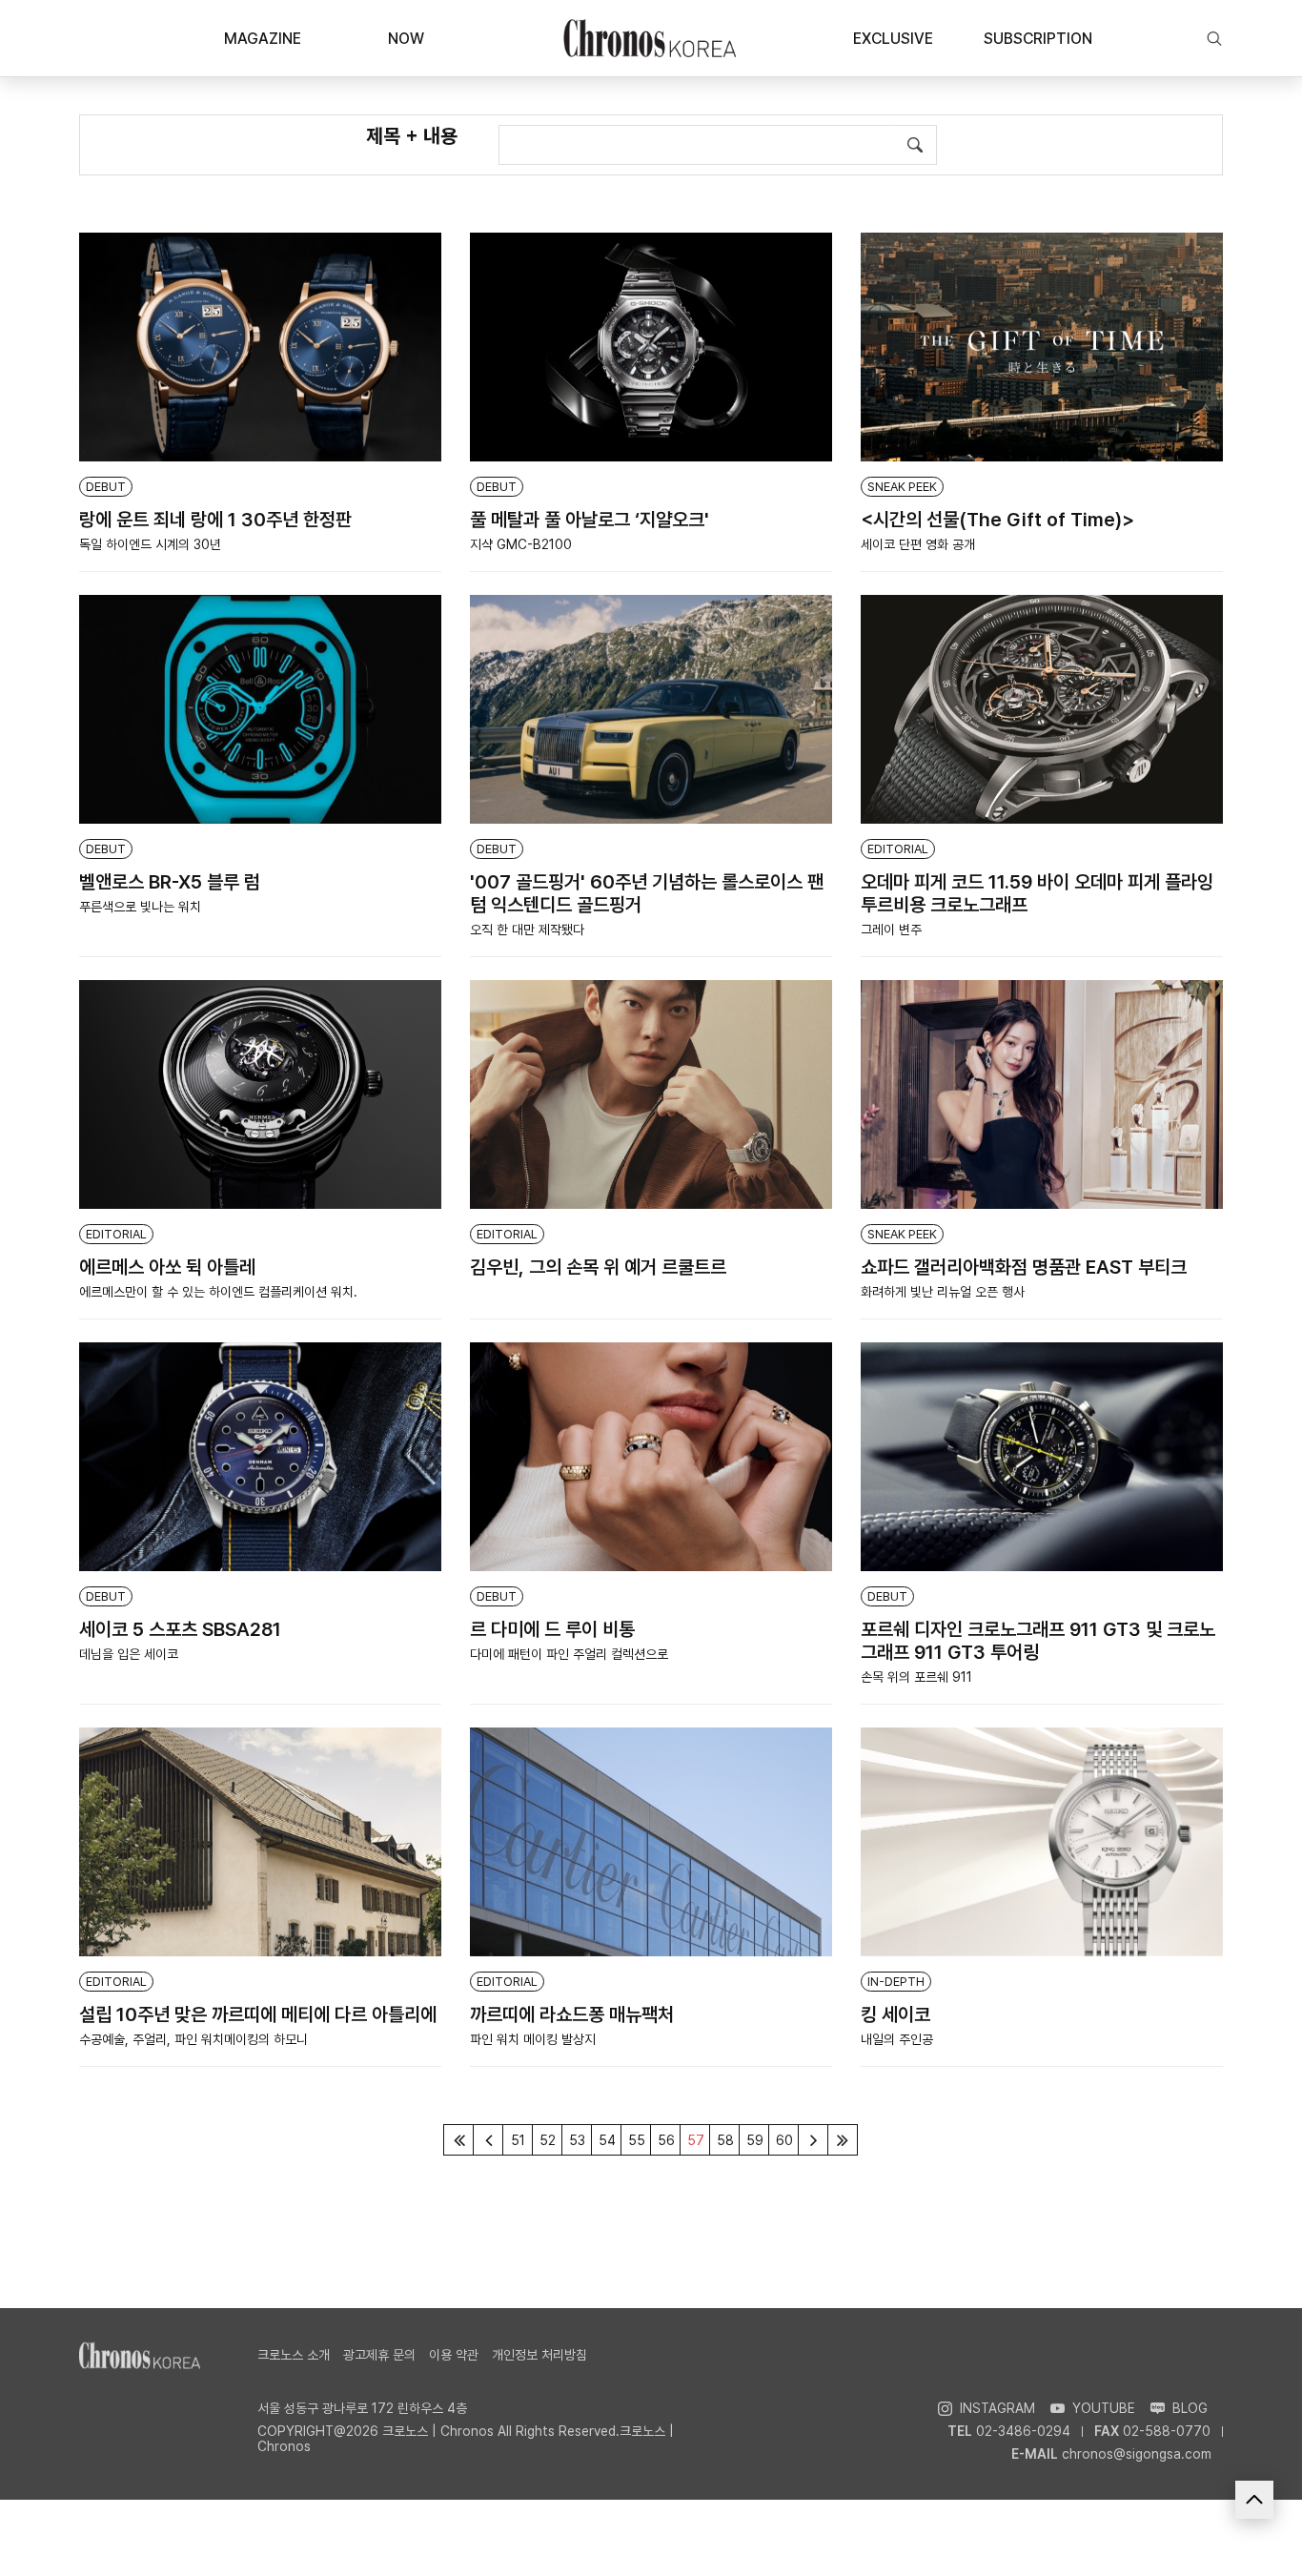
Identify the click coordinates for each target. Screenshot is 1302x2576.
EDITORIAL (898, 849)
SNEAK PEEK (902, 487)
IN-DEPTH (896, 1982)
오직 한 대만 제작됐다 (527, 930)
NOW (406, 39)
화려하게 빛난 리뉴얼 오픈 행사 (943, 1292)
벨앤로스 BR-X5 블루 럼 (170, 882)
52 (548, 2140)
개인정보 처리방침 (539, 2355)
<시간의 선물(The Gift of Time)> (997, 520)
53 (577, 2140)
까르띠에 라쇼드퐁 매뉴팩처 (572, 2014)
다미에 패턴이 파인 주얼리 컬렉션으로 (569, 1654)
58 (725, 2140)
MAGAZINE (263, 39)
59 (755, 2140)
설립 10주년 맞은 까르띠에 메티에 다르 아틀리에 (258, 2014)
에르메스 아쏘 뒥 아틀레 (167, 1267)
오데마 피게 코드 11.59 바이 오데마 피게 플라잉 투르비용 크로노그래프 (1037, 893)
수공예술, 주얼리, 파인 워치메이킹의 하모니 (193, 2039)
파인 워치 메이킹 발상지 (533, 2039)
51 (518, 2140)
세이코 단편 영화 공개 (918, 544)
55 (637, 2140)
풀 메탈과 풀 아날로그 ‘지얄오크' (590, 520)
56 (666, 2140)
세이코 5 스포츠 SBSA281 (180, 1629)
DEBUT (106, 487)
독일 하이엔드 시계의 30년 (150, 544)
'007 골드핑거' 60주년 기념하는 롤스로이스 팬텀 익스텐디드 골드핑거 (647, 893)
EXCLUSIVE (893, 39)
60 (784, 2140)
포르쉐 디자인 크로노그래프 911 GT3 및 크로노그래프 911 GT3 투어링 (1038, 1641)
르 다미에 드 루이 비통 (552, 1629)
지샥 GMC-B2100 (521, 544)
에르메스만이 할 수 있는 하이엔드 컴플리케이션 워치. (218, 1292)
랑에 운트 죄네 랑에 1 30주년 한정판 (215, 520)
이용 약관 (454, 2355)
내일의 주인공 (897, 2039)
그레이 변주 (891, 930)
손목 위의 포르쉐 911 (916, 1677)
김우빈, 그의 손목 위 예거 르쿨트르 (598, 1267)
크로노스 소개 (294, 2355)
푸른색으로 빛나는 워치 (140, 907)
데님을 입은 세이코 (129, 1654)
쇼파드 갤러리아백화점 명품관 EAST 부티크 (1024, 1267)
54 (607, 2140)
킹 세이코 (895, 2014)
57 (696, 2140)
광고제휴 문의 (379, 2355)
